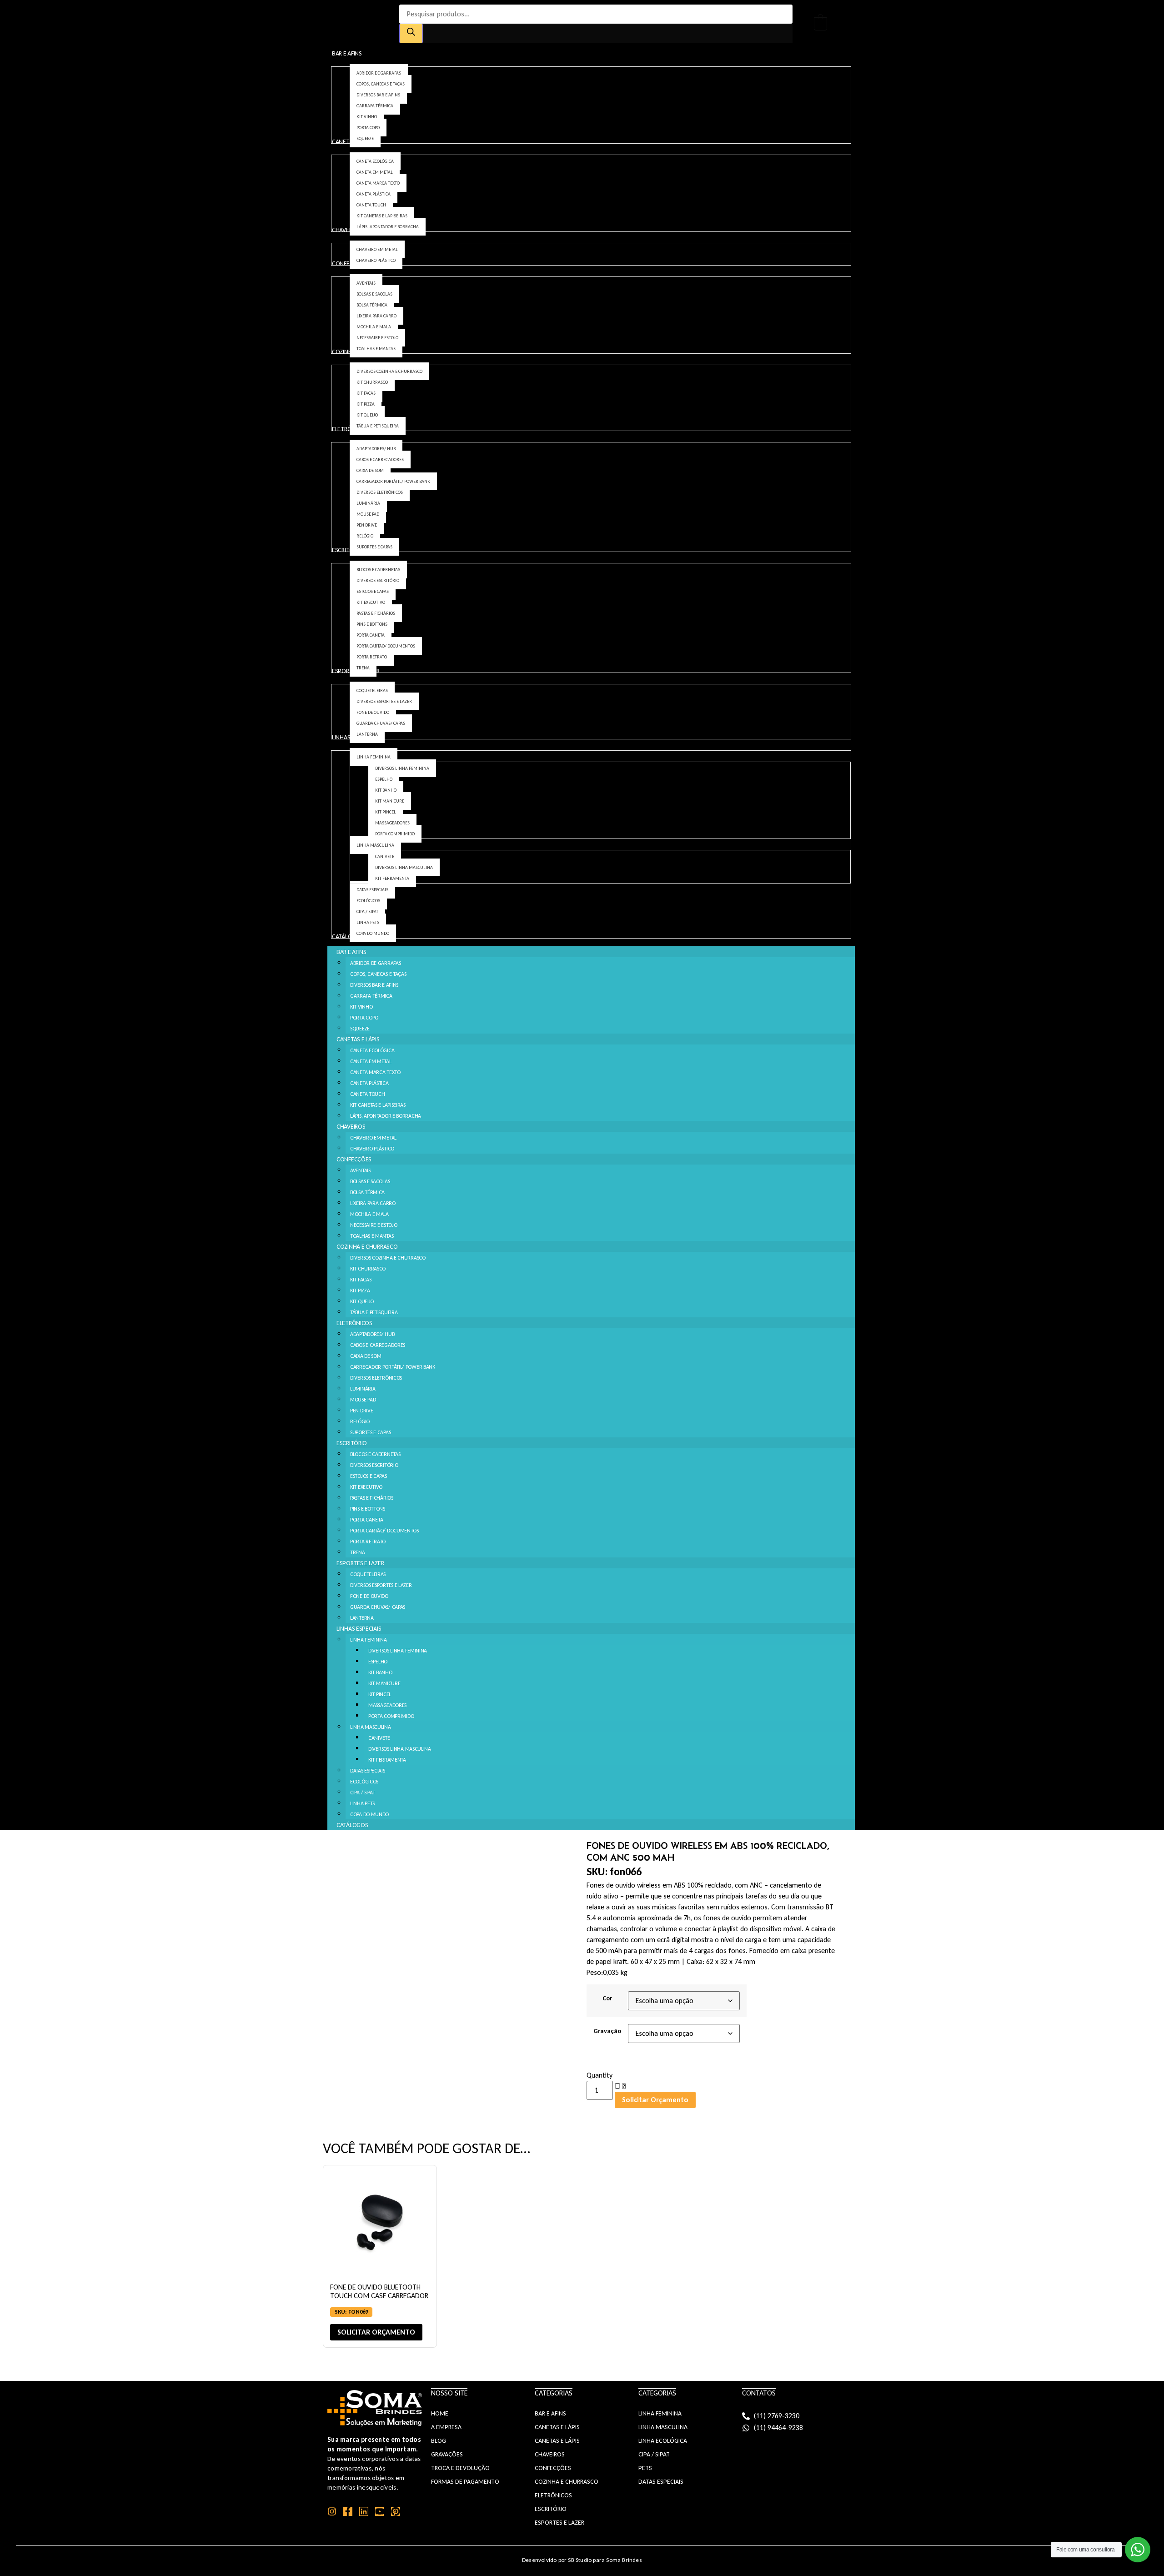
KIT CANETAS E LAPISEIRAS (378, 1105)
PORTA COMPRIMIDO (391, 1716)
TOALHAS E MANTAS (372, 1236)
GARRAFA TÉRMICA (371, 996)
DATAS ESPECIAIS (368, 1771)
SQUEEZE (360, 1029)
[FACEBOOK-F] (348, 2511)
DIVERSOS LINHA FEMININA (398, 1651)
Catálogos (352, 1825)
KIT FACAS (361, 1280)
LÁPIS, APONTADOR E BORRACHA (386, 1116)
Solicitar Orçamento (655, 2100)
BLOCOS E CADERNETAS (375, 1454)
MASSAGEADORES (387, 1705)
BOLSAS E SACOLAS (370, 1181)
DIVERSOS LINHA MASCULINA (400, 1749)
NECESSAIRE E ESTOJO (374, 1225)
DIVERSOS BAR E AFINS (374, 985)
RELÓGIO (360, 1421)
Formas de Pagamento (465, 2482)
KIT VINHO (361, 1007)
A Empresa (446, 2427)
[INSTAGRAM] (332, 2511)
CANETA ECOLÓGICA (372, 1050)
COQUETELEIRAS (368, 1574)
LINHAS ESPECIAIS (359, 1629)
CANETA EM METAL (371, 1061)
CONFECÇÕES (354, 1159)
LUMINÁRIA (363, 1389)
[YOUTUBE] (380, 2511)
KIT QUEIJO (362, 1301)
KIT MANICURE (384, 1683)
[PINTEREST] (396, 2511)
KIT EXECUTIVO (366, 1487)
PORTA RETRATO (368, 1542)
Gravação (607, 2031)
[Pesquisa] (411, 33)
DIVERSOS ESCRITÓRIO (374, 1465)
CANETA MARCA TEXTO (375, 1072)
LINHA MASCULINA (371, 1727)
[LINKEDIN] (364, 2511)
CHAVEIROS (351, 1127)
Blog (439, 2441)
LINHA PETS (362, 1803)
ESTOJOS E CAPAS (369, 1476)
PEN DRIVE (361, 1411)
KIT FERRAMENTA (387, 1760)
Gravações (447, 2454)
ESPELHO (378, 1662)
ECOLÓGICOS (364, 1782)
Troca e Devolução (460, 2468)
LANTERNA (362, 1618)
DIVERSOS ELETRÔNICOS (376, 1378)
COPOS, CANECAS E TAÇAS (378, 974)
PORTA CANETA (366, 1520)
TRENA (358, 1552)
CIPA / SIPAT (362, 1793)
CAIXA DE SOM (366, 1356)
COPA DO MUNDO (369, 1814)
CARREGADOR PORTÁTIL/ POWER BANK (393, 1367)
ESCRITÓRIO (352, 1443)
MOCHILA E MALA (369, 1214)
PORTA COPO (364, 1018)
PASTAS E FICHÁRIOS (372, 1498)
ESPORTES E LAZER (360, 1563)
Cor (607, 1998)
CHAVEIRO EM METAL (373, 1138)
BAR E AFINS (351, 952)
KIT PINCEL (380, 1694)
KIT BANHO (380, 1672)
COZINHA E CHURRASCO (367, 1247)
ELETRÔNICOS (354, 1323)
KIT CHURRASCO (368, 1269)
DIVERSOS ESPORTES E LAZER (381, 1585)
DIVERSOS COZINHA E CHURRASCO (388, 1258)
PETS (645, 2468)
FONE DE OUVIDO (369, 1596)
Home (440, 2413)
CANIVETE (379, 1738)
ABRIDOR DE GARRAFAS (375, 963)
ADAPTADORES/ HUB (372, 1334)
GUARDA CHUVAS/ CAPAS (378, 1607)
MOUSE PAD (363, 1400)
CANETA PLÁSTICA (369, 1083)
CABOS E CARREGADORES (378, 1345)
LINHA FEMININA (369, 1640)
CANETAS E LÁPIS (358, 1039)
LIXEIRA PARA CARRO (373, 1203)
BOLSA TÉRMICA (367, 1192)
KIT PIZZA (360, 1291)
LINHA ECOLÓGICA (663, 2441)
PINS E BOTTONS (368, 1509)
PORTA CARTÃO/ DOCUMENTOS (384, 1531)
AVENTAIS (360, 1170)
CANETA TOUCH (367, 1094)
